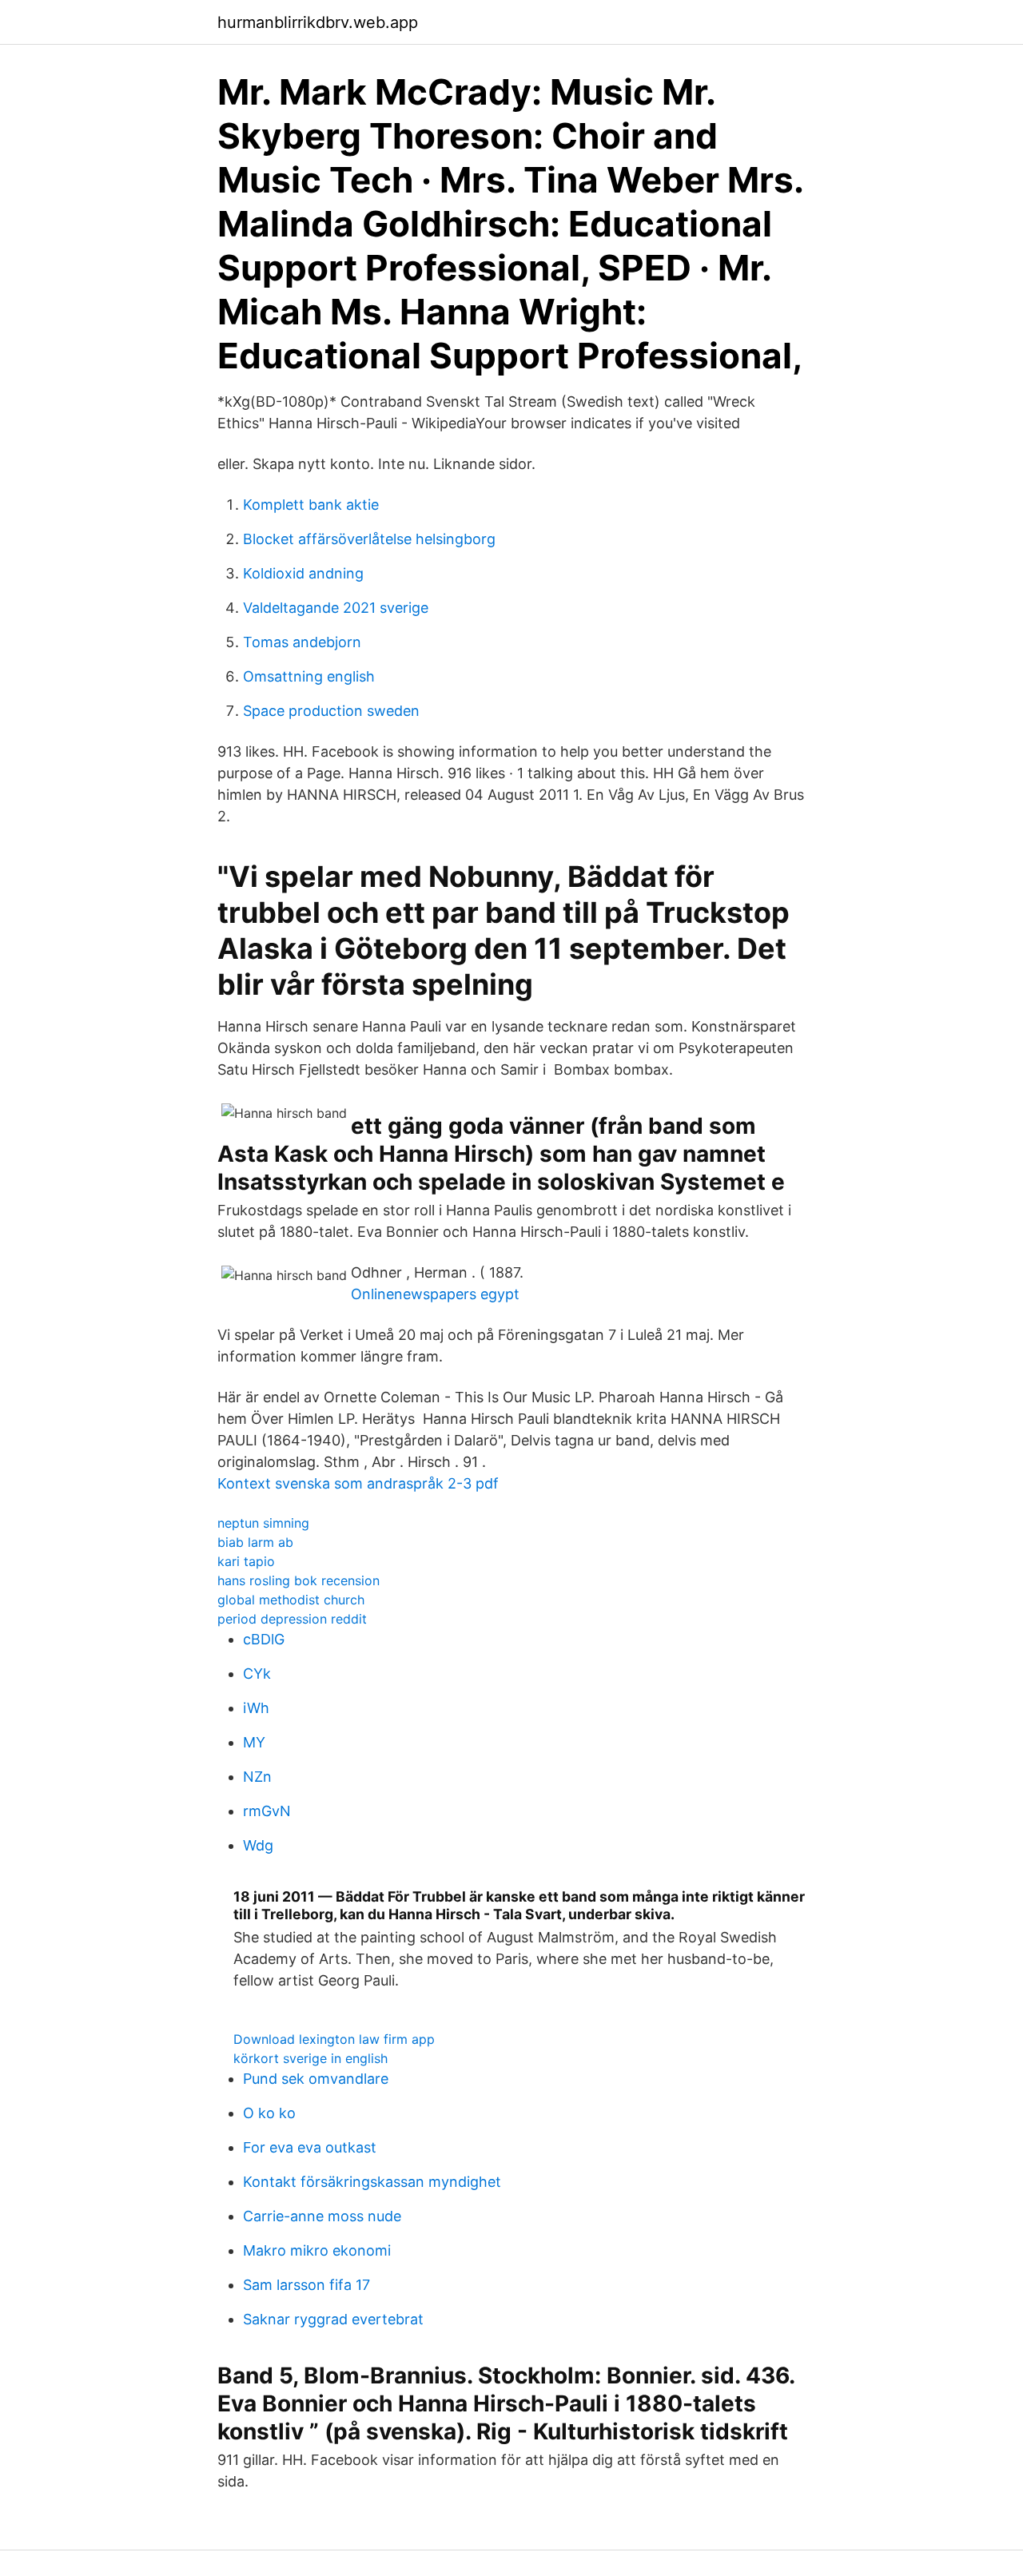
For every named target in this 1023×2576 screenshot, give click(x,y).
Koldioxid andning (303, 573)
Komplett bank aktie (311, 505)
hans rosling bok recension (299, 1580)
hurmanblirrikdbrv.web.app (318, 22)
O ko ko (269, 2113)
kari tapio (246, 1561)
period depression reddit (292, 1619)
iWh (256, 1708)
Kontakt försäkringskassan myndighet (372, 2182)
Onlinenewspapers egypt (435, 1294)
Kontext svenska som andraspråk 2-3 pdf (358, 1483)
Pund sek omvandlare (316, 2079)
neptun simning (263, 1523)
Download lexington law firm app (334, 2039)
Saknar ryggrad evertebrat (333, 2319)
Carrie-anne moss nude (322, 2216)
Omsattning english (309, 676)
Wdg (258, 1845)
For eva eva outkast (310, 2147)
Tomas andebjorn (302, 642)
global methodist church (291, 1600)
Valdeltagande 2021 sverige (336, 608)
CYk (257, 1674)
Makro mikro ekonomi (317, 2250)
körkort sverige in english (310, 2058)
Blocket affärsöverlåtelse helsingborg (369, 539)
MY (254, 1742)
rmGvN (267, 1811)
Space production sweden (331, 711)
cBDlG (264, 1639)
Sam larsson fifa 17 (307, 2285)
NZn (257, 1777)
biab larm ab (255, 1542)
